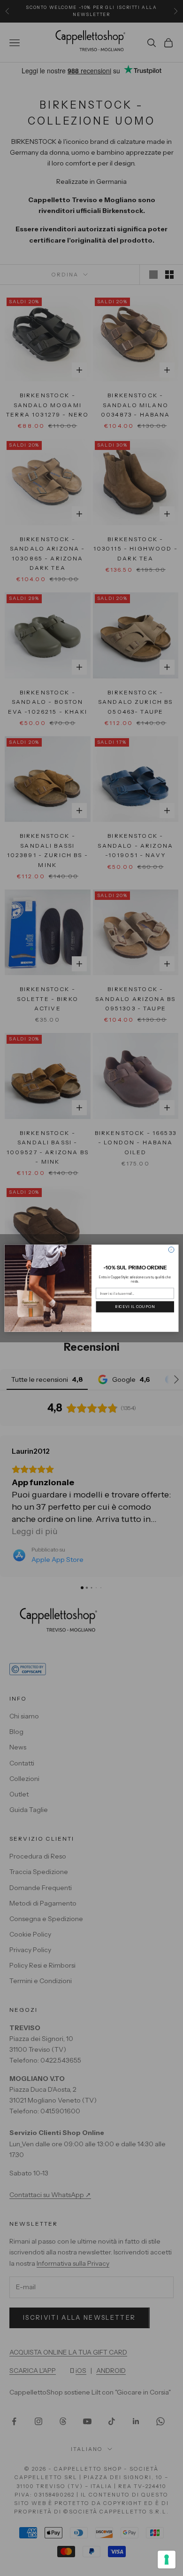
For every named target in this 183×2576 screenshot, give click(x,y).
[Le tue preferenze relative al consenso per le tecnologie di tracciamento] (167, 2560)
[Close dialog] (171, 1250)
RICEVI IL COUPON (135, 1307)
